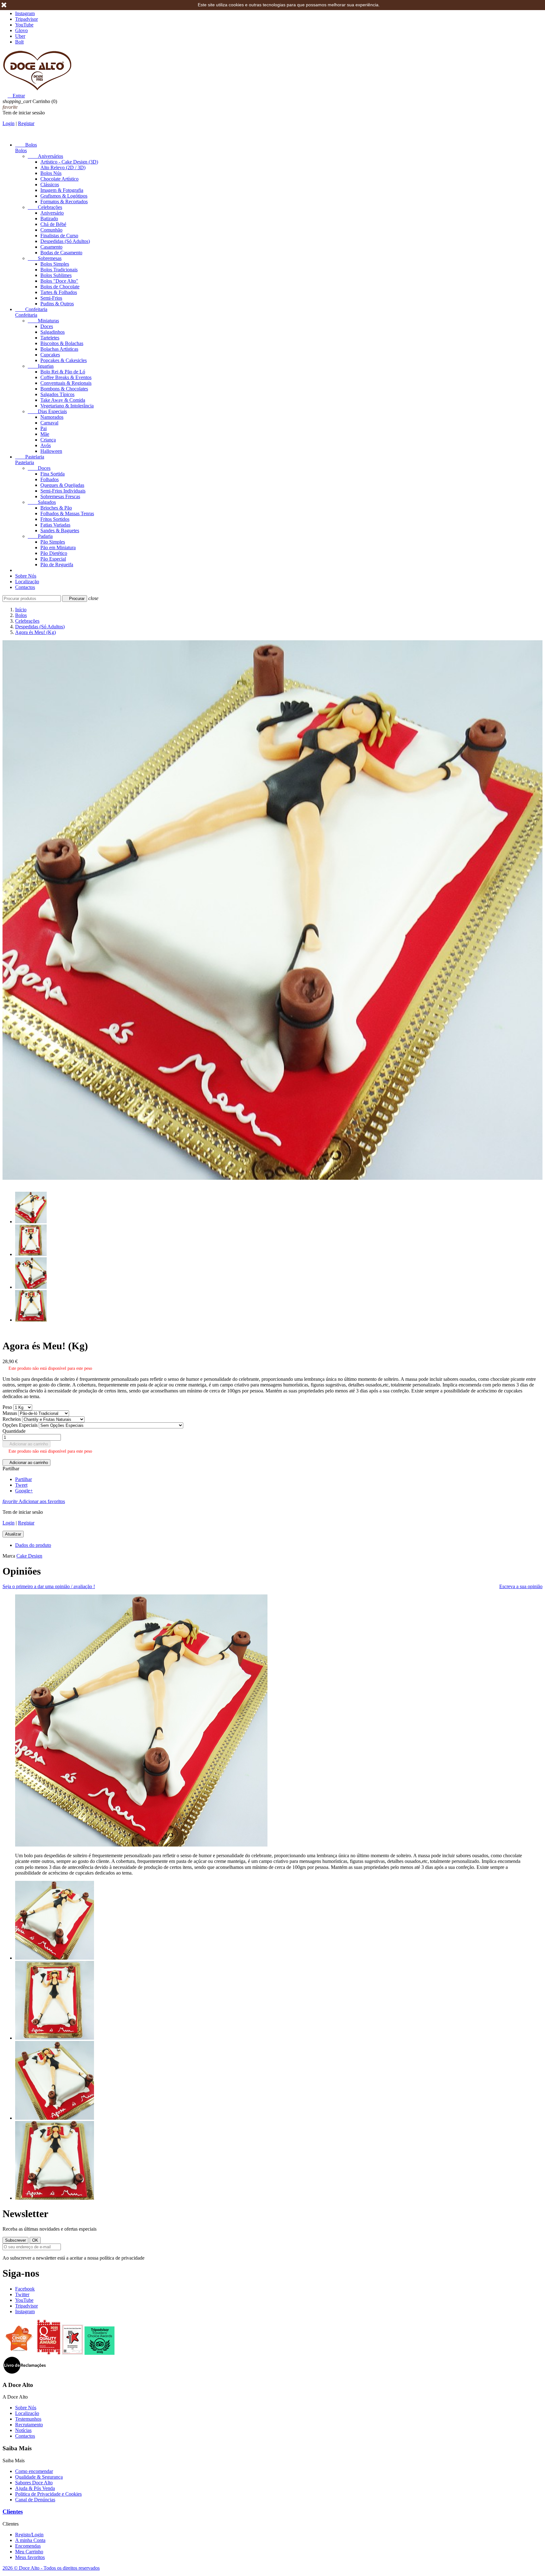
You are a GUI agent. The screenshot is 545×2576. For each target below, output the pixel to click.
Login (9, 123)
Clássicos (50, 184)
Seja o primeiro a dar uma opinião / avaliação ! (49, 1586)
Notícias (23, 2430)
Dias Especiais (47, 411)
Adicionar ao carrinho (26, 1444)
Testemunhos (28, 2419)
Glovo (21, 30)
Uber (20, 36)
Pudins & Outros (57, 304)
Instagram (25, 13)
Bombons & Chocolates (64, 389)
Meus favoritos (30, 2557)
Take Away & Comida (63, 400)
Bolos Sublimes (56, 275)
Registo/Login (29, 2535)
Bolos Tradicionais (59, 270)
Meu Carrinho (29, 2552)
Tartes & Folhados (59, 292)
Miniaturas (43, 321)
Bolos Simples (55, 264)
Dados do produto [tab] (33, 1545)
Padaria (40, 536)
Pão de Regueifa (57, 565)
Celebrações (45, 207)
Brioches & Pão (56, 508)
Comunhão (51, 230)
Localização (27, 582)
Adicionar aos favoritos (34, 1501)
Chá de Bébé (53, 224)
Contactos (25, 587)
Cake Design (29, 1556)
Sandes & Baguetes (60, 530)
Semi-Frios (51, 298)
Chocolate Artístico (59, 179)
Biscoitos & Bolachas (62, 343)
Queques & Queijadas (62, 485)
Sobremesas (45, 258)
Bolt (19, 42)
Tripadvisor (26, 19)
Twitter (22, 2294)
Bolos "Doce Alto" (59, 281)
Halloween (51, 451)
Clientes (13, 2512)
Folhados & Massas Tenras (67, 513)
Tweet (21, 1485)
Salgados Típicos (57, 394)
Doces (47, 326)
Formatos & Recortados (64, 202)
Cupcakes (50, 355)
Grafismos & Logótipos (64, 196)
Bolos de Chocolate (60, 287)
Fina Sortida (53, 474)
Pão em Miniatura (58, 547)
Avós (46, 445)
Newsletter (25, 2214)
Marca (9, 1556)
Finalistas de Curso (59, 236)
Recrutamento (29, 2425)
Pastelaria (30, 457)
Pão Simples (53, 542)
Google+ (24, 1491)
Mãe (45, 434)
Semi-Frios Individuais (63, 491)
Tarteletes (50, 338)
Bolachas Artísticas (59, 349)
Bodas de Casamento (61, 253)
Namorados (52, 417)
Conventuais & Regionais (66, 383)
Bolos (26, 145)
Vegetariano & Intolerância (67, 406)
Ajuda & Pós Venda (35, 2488)
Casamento (51, 247)
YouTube (24, 25)
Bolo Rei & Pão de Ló (63, 372)
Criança (48, 440)
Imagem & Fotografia (62, 190)
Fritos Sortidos (55, 519)
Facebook (25, 2289)
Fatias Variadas (55, 525)
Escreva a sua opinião (521, 1586)
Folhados (50, 479)
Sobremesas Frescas (60, 496)
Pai (44, 428)
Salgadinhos (53, 332)
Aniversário (52, 213)
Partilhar (23, 1479)
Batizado (49, 219)
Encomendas (28, 2546)
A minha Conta (30, 2540)
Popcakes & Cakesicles (64, 360)
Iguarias (41, 366)
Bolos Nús (51, 173)
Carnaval (49, 423)
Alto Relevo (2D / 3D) (63, 167)
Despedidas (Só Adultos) (65, 241)
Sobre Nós (26, 576)
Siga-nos (21, 2273)
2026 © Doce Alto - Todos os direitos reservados (51, 2568)
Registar (26, 123)
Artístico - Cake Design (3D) (69, 162)
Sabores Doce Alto (34, 2483)
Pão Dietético (54, 553)
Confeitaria (31, 309)
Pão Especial (53, 559)
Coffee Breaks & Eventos (66, 377)
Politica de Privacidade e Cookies (48, 2494)
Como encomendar (34, 2471)
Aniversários (45, 156)
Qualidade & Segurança (39, 2477)
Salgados (42, 502)
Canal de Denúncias (35, 2500)
